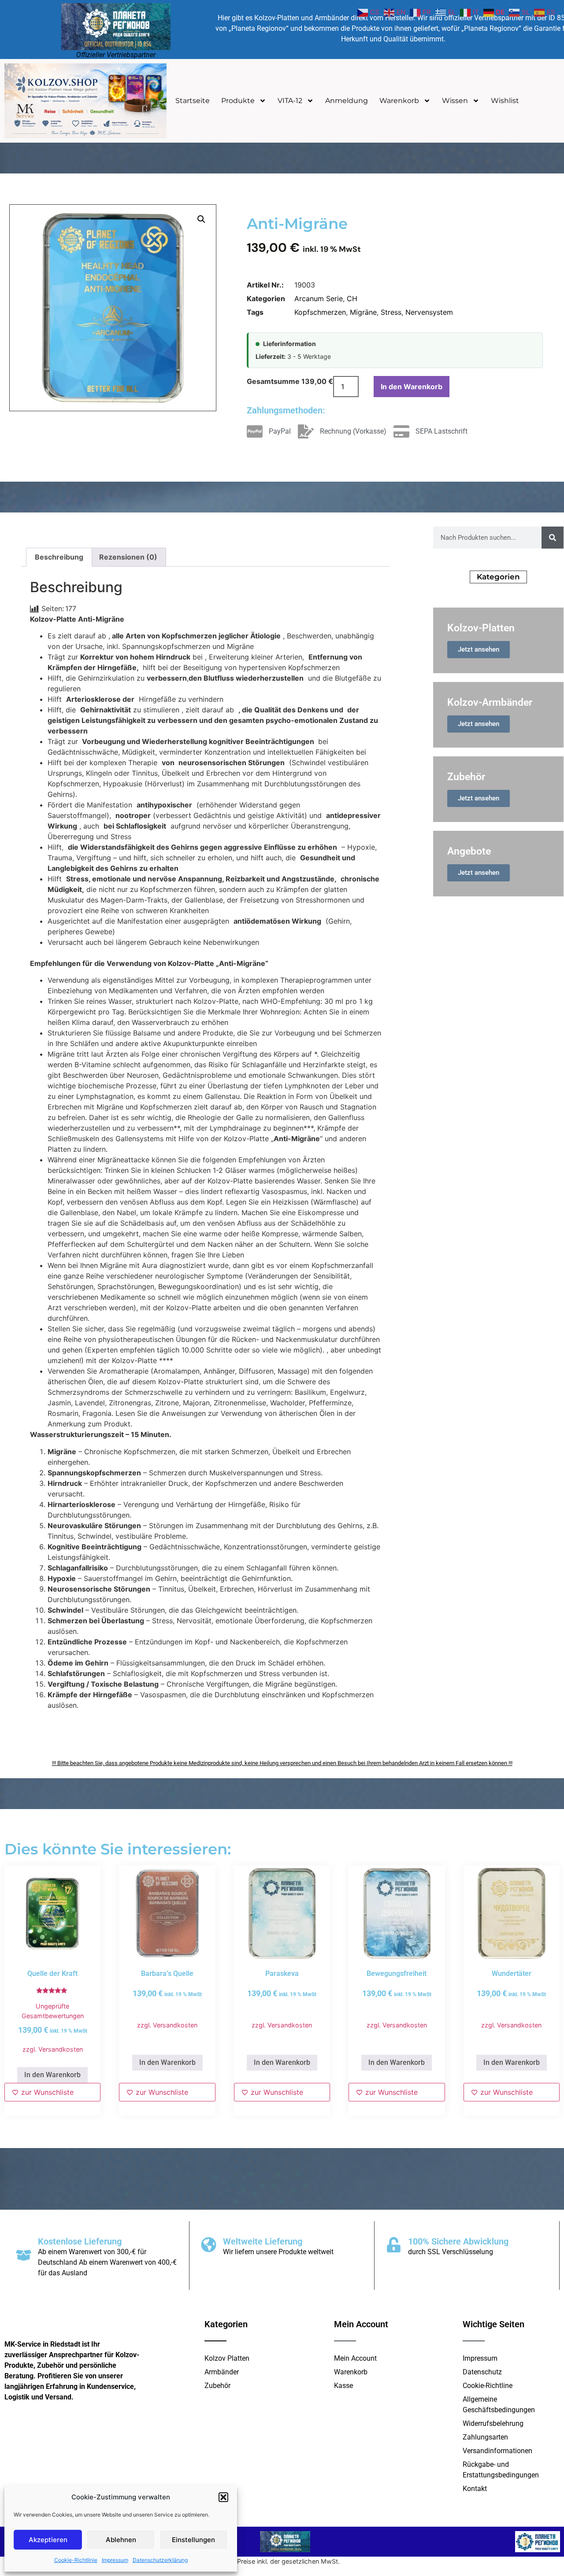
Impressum (115, 2560)
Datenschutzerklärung (160, 2560)
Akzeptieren (48, 2540)
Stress (391, 312)
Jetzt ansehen (479, 649)
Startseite (193, 101)
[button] (223, 2497)
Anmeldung (347, 101)
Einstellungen (193, 2540)
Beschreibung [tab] (59, 557)
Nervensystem (429, 312)
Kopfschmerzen (320, 312)
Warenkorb (399, 101)
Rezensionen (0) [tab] (128, 557)
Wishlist (505, 101)
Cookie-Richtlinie (76, 2560)
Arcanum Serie (319, 299)
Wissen (455, 101)
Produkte (238, 101)
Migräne (363, 312)
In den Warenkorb (412, 387)
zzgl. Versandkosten (53, 2049)
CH (352, 299)
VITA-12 (290, 101)
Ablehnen (121, 2540)
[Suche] (553, 538)
